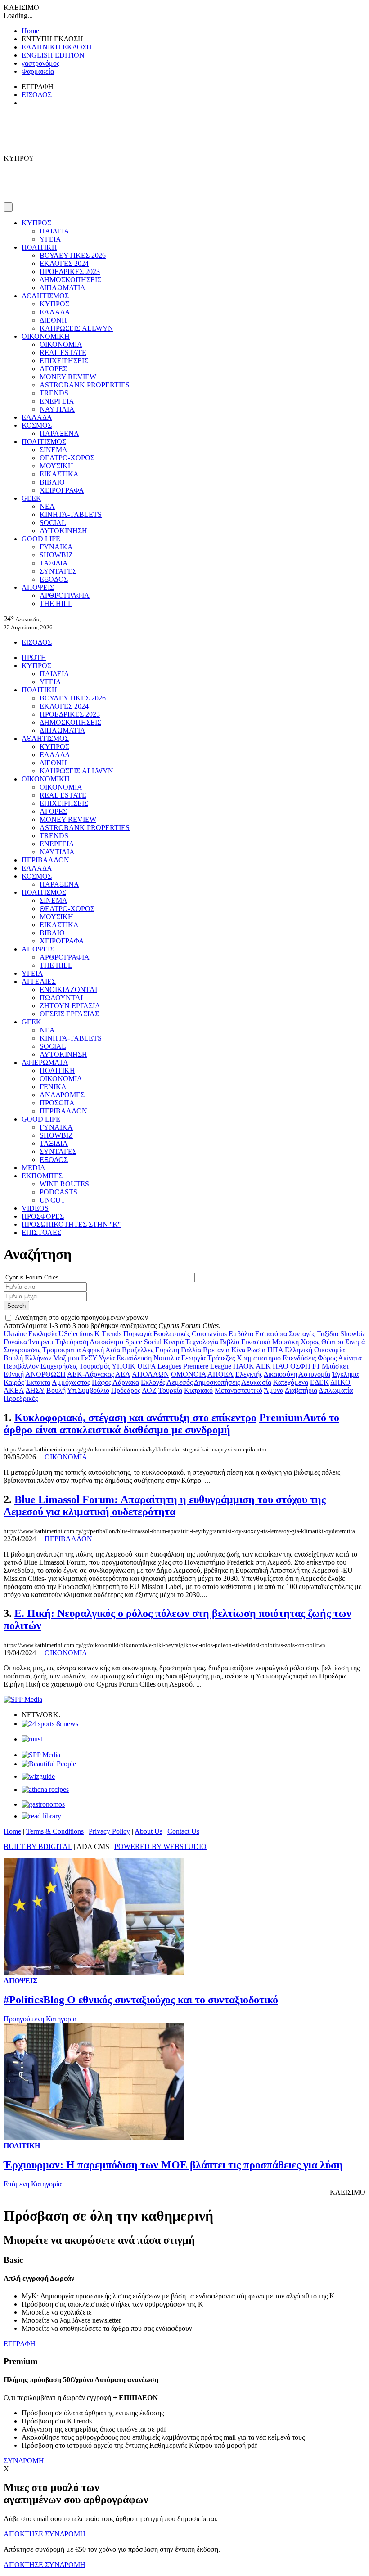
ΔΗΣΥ (35, 1390)
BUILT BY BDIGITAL (38, 1847)
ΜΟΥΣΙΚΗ (56, 466)
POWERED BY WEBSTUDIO (160, 1847)
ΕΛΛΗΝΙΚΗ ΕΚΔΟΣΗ (57, 47)
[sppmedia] (23, 1699)
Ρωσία (256, 1350)
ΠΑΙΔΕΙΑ (54, 231)
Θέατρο (332, 1342)
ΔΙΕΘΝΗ (53, 320)
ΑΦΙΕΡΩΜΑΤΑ (45, 1062)
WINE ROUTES (64, 1184)
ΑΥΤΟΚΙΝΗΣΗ (63, 531)
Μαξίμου (66, 1358)
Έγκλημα (345, 1374)
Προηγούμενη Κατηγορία (40, 2019)
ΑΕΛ (123, 1374)
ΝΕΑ (47, 506)
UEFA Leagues (159, 1366)
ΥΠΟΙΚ (124, 1366)
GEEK (31, 498)
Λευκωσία (256, 1382)
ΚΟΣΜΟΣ (37, 425)
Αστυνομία (314, 1374)
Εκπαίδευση (134, 1358)
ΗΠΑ (275, 1350)
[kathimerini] (41, 1755)
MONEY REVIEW (68, 377)
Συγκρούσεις (22, 1350)
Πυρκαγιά (137, 1334)
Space (134, 1342)
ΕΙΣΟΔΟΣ (37, 95)
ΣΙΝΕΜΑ (54, 450)
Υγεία (107, 1358)
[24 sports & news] (50, 1724)
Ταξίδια (328, 1334)
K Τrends (108, 1334)
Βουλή (56, 1390)
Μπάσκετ (335, 1366)
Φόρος (327, 1358)
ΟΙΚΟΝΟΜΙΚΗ (46, 336)
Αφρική (93, 1350)
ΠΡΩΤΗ (34, 657)
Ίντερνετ (41, 1342)
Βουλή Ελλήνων (27, 1358)
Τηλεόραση (72, 1342)
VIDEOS (35, 1208)
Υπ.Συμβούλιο (88, 1390)
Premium (171, 1424)
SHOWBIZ (56, 555)
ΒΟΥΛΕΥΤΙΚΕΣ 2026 (73, 255)
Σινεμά (355, 1342)
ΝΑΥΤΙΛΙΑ (57, 409)
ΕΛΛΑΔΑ (55, 312)
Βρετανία (216, 1350)
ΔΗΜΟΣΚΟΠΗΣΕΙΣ (70, 280)
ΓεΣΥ (89, 1358)
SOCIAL (53, 523)
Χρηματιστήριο (259, 1358)
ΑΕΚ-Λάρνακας (90, 1374)
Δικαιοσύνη (280, 1374)
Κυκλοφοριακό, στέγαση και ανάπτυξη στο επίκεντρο (135, 1418)
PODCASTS (58, 1192)
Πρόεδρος (126, 1390)
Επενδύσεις (299, 1358)
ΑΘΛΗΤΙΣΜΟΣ (45, 296)
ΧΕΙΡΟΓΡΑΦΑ (62, 490)
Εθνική (14, 1374)
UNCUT (52, 1200)
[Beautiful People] (49, 1764)
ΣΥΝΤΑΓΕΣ (58, 571)
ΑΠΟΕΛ (220, 1374)
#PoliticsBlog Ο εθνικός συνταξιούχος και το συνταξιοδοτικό (141, 2000)
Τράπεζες (221, 1358)
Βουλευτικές (172, 1334)
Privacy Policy (109, 1831)
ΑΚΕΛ (14, 1390)
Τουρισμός (95, 1366)
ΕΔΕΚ (319, 1382)
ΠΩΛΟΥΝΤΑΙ (61, 998)
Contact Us (183, 1831)
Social (153, 1342)
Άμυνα (274, 1390)
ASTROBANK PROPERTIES (85, 385)
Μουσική (286, 1342)
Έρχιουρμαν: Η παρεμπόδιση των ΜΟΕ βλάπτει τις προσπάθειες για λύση (173, 2165)
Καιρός (14, 1382)
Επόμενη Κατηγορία (33, 2184)
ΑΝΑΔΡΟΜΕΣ (62, 1095)
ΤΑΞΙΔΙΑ (54, 563)
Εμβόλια (241, 1334)
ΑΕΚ (263, 1366)
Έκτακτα (38, 1382)
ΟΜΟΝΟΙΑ (189, 1374)
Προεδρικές (21, 1398)
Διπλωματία (336, 1390)
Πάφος (101, 1382)
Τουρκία (170, 1390)
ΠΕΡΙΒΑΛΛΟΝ (45, 860)
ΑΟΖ (149, 1390)
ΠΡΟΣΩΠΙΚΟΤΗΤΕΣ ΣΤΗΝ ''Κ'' (71, 1224)
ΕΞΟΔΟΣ (54, 579)
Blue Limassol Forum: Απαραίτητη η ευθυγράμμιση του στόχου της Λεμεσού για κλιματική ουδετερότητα (165, 1506)
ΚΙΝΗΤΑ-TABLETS (71, 514)
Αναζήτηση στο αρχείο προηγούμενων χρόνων (81, 1317)
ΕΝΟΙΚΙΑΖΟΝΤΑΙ (68, 990)
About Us (148, 1831)
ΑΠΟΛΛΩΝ (151, 1374)
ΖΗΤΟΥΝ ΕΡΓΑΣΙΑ (70, 1006)
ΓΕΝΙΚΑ (53, 1087)
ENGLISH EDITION (53, 55)
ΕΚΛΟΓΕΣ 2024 (64, 263)
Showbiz (353, 1334)
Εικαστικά (256, 1342)
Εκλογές (153, 1382)
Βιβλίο (230, 1342)
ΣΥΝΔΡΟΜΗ (24, 2461)
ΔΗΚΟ (340, 1382)
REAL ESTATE (63, 352)
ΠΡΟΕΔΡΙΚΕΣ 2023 (70, 272)
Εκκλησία (43, 1334)
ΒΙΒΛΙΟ (52, 482)
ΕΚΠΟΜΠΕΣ (42, 1176)
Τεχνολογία (202, 1342)
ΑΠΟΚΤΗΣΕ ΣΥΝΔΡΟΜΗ (45, 2534)
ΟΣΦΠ (300, 1366)
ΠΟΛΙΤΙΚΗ (39, 247)
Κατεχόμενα (291, 1382)
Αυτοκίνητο (106, 1342)
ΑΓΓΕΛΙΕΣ (39, 981)
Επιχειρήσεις (59, 1366)
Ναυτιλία (166, 1358)
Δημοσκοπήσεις (217, 1382)
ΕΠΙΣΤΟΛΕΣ (41, 1232)
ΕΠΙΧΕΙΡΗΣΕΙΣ (64, 361)
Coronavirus (209, 1334)
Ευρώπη (167, 1350)
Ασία (113, 1350)
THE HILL (56, 604)
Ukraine (15, 1334)
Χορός (310, 1342)
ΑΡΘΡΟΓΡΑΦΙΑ (65, 595)
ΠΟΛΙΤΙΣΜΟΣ (44, 442)
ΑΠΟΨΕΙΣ (38, 587)
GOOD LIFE (41, 539)
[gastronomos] (43, 1804)
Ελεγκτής (249, 1374)
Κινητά (173, 1342)
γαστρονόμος (40, 63)
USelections (76, 1334)
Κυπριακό (198, 1390)
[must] (32, 1739)
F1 (316, 1366)
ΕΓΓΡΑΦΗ (20, 2344)
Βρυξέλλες (138, 1350)
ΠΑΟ (281, 1366)
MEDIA (34, 1168)
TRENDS (54, 393)
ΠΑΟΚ (244, 1366)
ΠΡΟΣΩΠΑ (57, 1103)
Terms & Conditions (55, 1831)
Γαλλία (191, 1350)
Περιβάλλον (21, 1366)
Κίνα (238, 1350)
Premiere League (207, 1366)
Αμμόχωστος (71, 1382)
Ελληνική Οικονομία (315, 1350)
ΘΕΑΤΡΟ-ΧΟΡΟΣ (67, 458)
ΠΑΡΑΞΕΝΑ (59, 433)
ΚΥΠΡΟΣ (36, 223)
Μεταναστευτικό (238, 1390)
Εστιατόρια (271, 1334)
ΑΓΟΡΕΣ (53, 369)
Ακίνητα (350, 1358)
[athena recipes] (45, 1789)
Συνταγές (302, 1334)
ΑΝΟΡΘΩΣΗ (45, 1374)
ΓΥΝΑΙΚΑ (56, 547)
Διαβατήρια (301, 1390)
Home (30, 31)
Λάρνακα (126, 1382)
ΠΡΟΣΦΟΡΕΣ (43, 1216)
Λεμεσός (180, 1382)
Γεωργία (193, 1358)
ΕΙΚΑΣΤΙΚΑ (59, 474)
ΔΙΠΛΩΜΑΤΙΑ (63, 288)
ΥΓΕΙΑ (50, 239)
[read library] (41, 1816)
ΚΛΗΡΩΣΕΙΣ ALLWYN (76, 328)
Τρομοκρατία (61, 1350)
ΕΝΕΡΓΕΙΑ (57, 401)
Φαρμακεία (38, 71)
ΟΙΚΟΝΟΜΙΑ (61, 344)
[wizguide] (38, 1776)
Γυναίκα (15, 1342)
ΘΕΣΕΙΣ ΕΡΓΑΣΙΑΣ (69, 1014)
